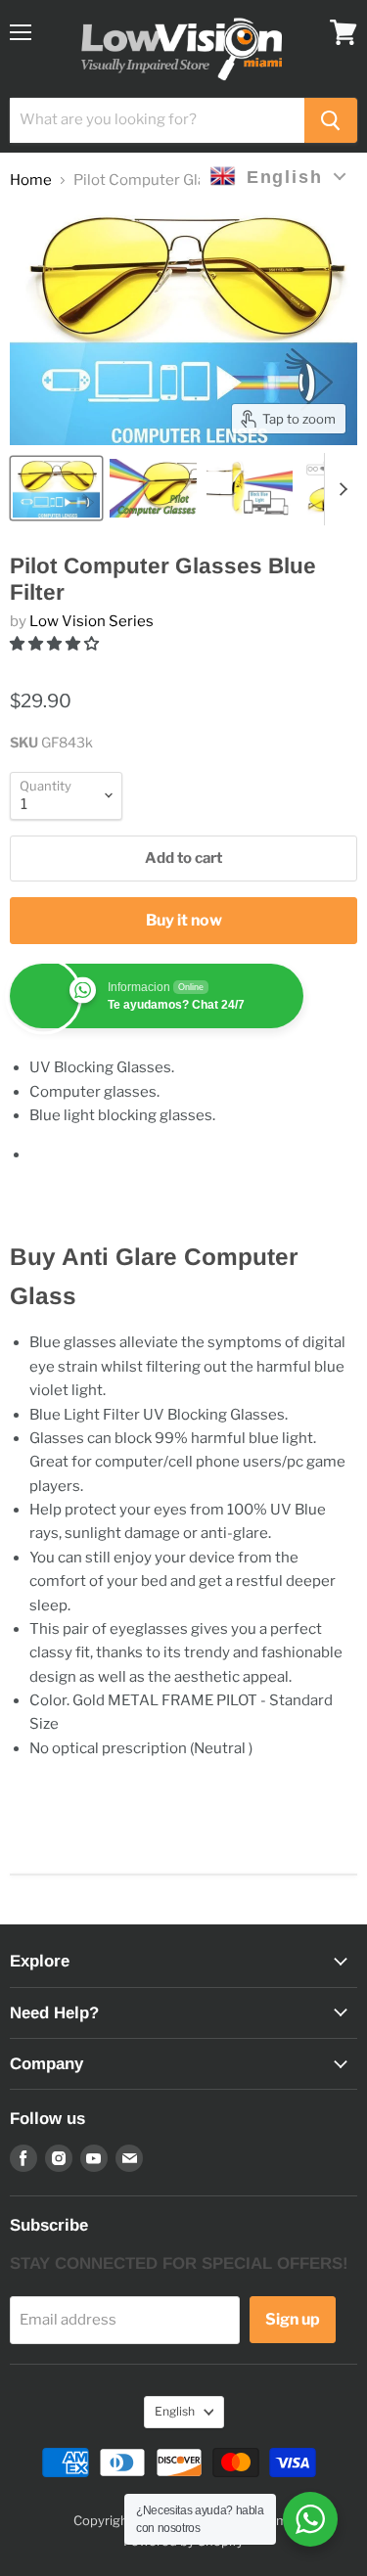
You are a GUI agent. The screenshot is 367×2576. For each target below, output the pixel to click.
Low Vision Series (92, 621)
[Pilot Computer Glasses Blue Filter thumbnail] (56, 488)
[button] (56, 644)
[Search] (331, 120)
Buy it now (184, 920)
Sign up (293, 2319)
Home (31, 181)
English (175, 2411)
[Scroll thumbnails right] (340, 489)
